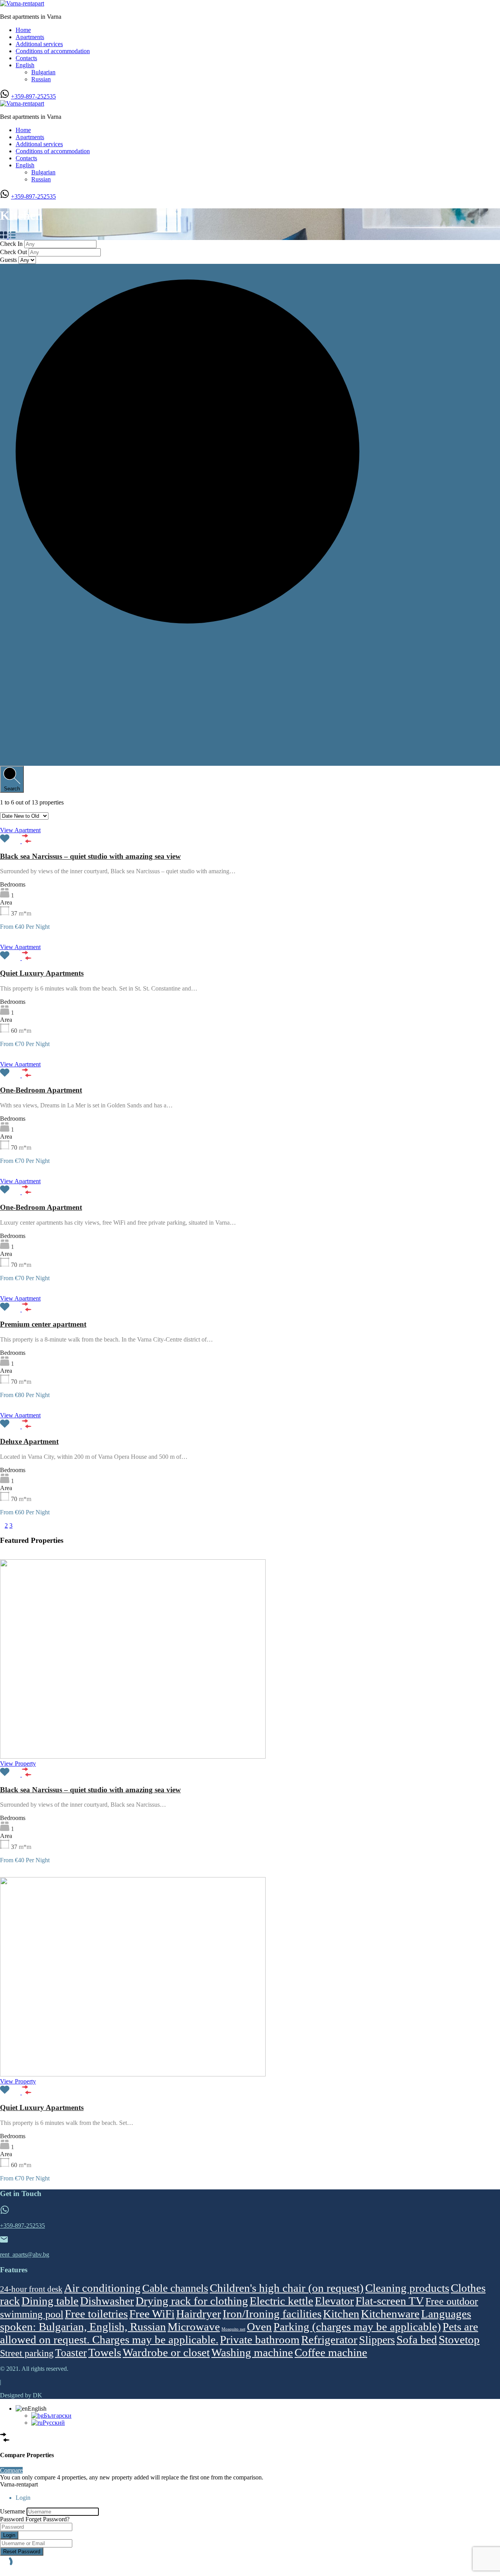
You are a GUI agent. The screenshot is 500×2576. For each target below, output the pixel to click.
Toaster (71, 2353)
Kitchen (341, 2314)
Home (23, 30)
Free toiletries (96, 2314)
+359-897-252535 (33, 96)
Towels (105, 2352)
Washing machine (252, 2352)
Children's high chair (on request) (287, 2288)
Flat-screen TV (390, 2301)
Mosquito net (233, 2329)
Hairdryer (199, 2314)
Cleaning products (407, 2288)
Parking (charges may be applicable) (357, 2327)
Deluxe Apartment (29, 1441)
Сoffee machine (331, 2352)
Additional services (39, 44)
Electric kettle (281, 2301)
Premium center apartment (43, 1324)
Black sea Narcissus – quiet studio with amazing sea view (90, 856)
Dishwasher (107, 2301)
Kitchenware (390, 2314)
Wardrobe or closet (166, 2352)
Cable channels (175, 2288)
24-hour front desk (31, 2289)
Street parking (27, 2353)
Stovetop (459, 2340)
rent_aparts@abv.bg (25, 2254)
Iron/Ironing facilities (272, 2314)
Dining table (50, 2301)
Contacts (26, 58)
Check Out (14, 252)
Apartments (30, 37)
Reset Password (22, 2552)
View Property (18, 1764)
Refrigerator (329, 2340)
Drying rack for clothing (192, 2301)
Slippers (377, 2340)
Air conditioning (102, 2288)
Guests (9, 260)
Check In (12, 244)
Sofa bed (417, 2340)
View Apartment (20, 830)
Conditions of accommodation (53, 51)
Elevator (334, 2301)
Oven (259, 2327)
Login (9, 2535)
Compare (11, 2470)
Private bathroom (260, 2340)
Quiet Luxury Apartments (42, 973)
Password (12, 2519)
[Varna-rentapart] (22, 3)
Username (12, 2511)
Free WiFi (152, 2314)
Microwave (194, 2327)
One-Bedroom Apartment (41, 1090)
